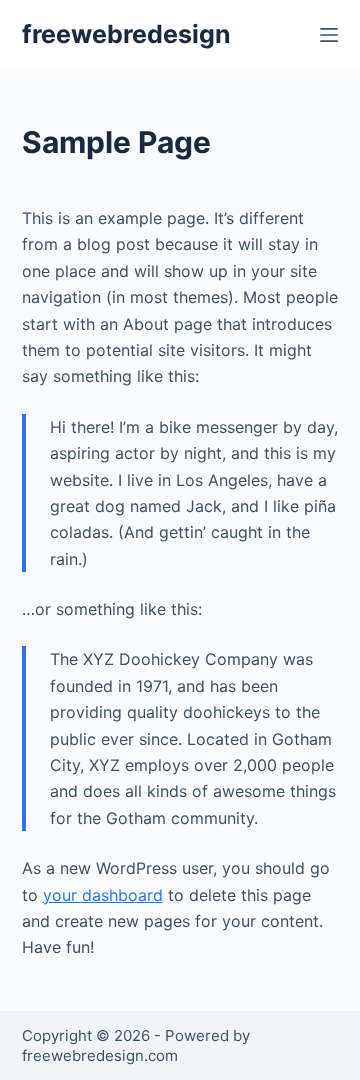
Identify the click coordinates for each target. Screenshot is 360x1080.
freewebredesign (126, 34)
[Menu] (329, 35)
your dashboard (103, 895)
